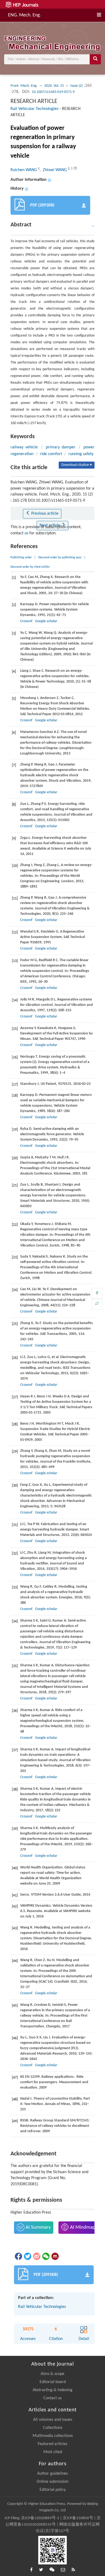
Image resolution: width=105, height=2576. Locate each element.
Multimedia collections (53, 2436)
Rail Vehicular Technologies (34, 109)
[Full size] (97, 1304)
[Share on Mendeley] (55, 2256)
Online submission (52, 2482)
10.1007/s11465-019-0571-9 (53, 92)
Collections (53, 2428)
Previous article (44, 514)
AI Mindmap (82, 2227)
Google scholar (46, 621)
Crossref (26, 621)
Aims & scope (52, 2374)
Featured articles (52, 2444)
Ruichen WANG (24, 170)
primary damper (61, 447)
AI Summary (38, 2227)
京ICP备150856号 (78, 2518)
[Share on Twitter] (27, 2256)
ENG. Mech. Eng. (24, 15)
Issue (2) (77, 86)
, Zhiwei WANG (54, 170)
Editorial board (53, 2382)
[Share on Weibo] (36, 2256)
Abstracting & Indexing (52, 2390)
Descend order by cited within (30, 567)
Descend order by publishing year (60, 558)
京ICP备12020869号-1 (40, 2518)
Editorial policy (53, 2490)
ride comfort (51, 454)
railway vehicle (24, 447)
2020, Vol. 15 (54, 86)
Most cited (53, 2452)
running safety (81, 454)
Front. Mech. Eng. (24, 86)
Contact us (52, 2398)
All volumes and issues (53, 2420)
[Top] (97, 1293)
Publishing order (21, 558)
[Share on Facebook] (18, 2256)
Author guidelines (52, 2474)
